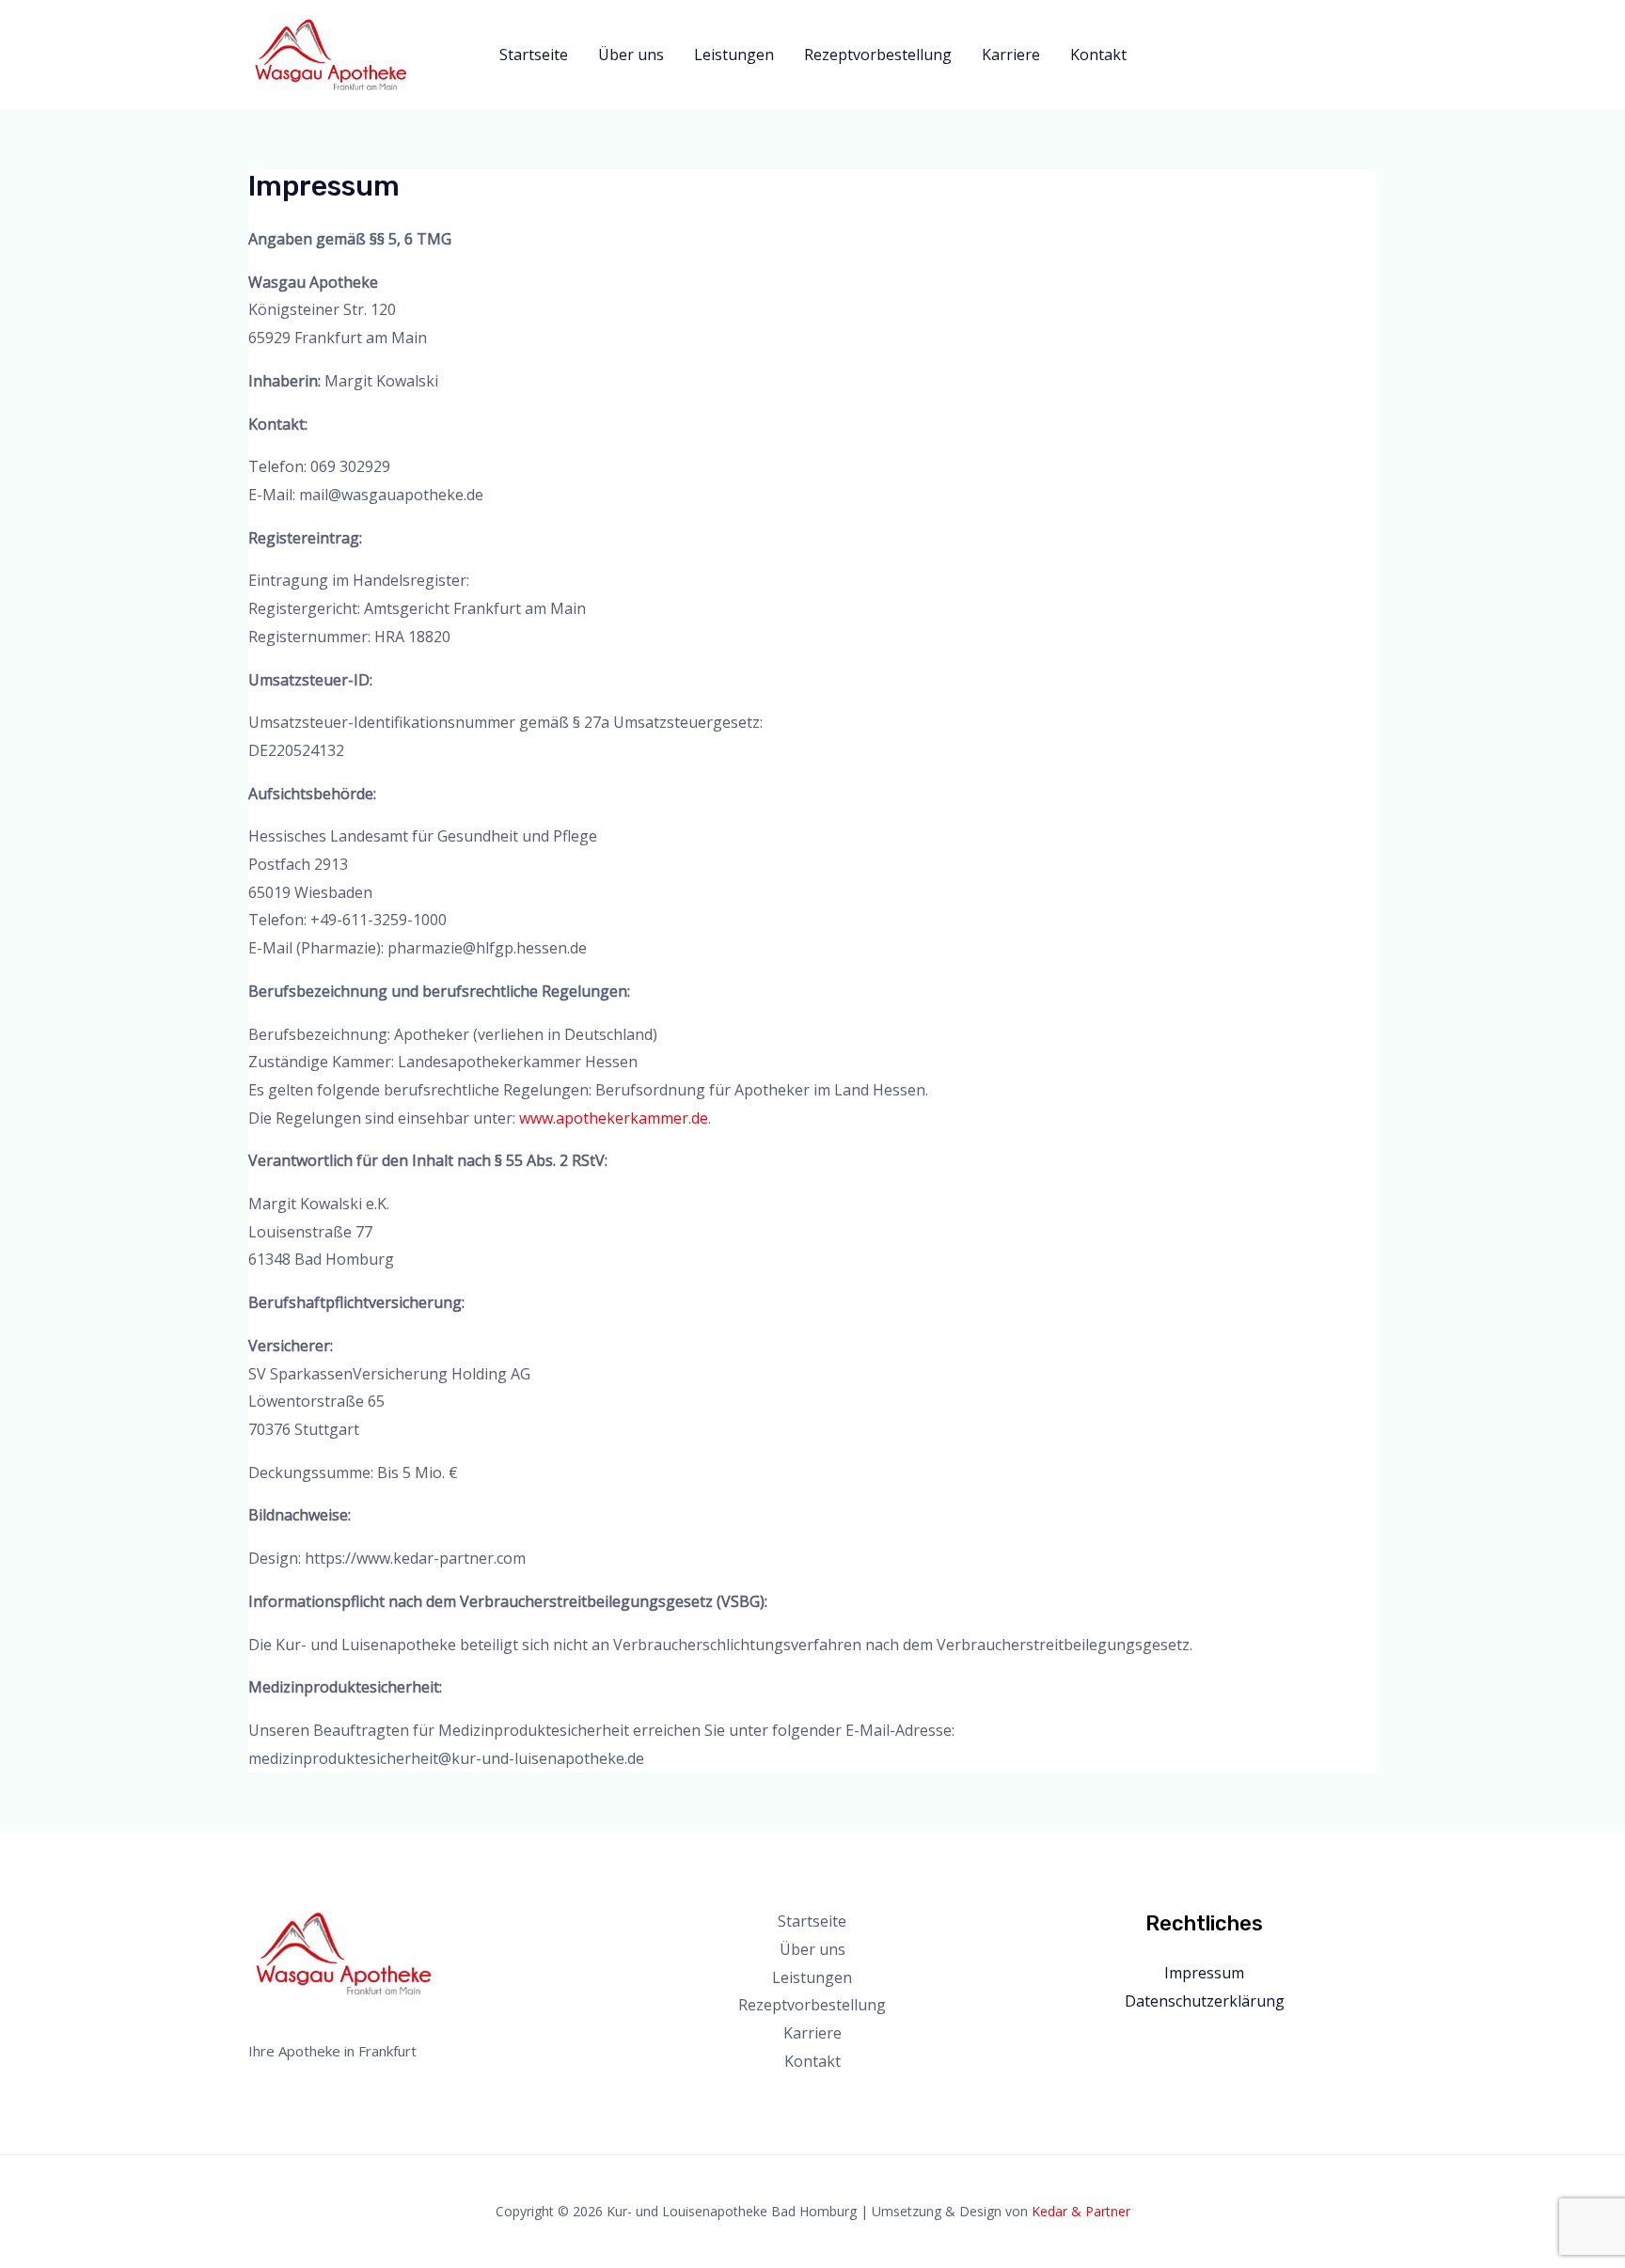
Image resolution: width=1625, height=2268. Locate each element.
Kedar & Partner (1081, 2211)
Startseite (534, 55)
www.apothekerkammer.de (614, 1118)
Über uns (631, 55)
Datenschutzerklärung (1205, 2001)
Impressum (1204, 1973)
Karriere (1011, 55)
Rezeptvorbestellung (878, 55)
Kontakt (1098, 55)
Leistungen (734, 55)
